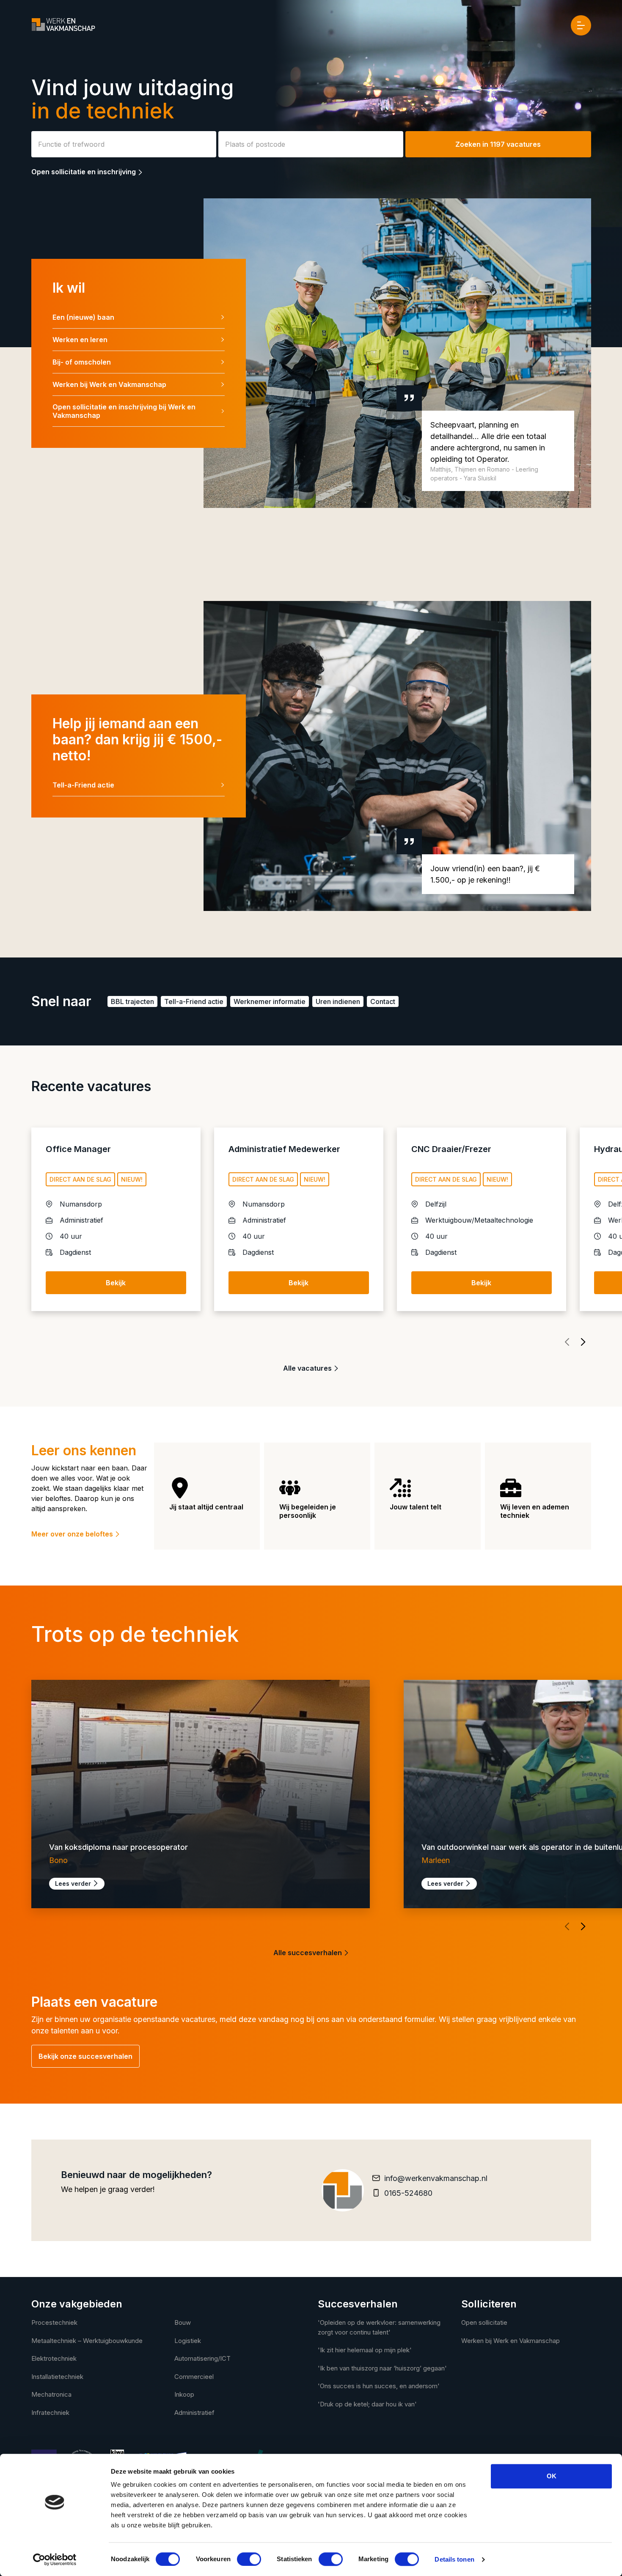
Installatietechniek (57, 2377)
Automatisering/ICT (202, 2358)
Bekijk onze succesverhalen (85, 2056)
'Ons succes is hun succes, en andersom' (379, 2386)
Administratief (194, 2413)
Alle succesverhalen (308, 1953)
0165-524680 (408, 2193)
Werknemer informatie (270, 1001)
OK (552, 2476)
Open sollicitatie (484, 2322)
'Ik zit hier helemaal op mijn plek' (365, 2350)
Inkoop (184, 2394)
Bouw (183, 2322)
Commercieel (194, 2377)
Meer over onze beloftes (73, 1534)
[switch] (249, 2559)
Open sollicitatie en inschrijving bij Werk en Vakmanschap (124, 411)
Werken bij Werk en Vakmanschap (109, 384)
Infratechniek (50, 2413)
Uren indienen (338, 1001)
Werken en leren (80, 340)
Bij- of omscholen (82, 362)
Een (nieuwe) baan (83, 317)
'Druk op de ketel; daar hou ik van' (367, 2404)
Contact (383, 1001)
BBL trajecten (132, 1001)
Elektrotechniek (54, 2358)
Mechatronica (51, 2394)
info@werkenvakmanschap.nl (436, 2178)
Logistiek (188, 2341)
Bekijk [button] (116, 1283)
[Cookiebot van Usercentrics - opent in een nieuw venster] (55, 2560)
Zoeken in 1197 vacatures (498, 144)
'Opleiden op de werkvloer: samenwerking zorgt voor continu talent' (379, 2327)
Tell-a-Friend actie (83, 785)
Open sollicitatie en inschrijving (84, 172)
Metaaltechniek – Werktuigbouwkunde (87, 2341)
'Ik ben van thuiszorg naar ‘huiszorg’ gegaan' (382, 2368)
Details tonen (454, 2559)
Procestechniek (54, 2322)
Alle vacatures (308, 1368)
